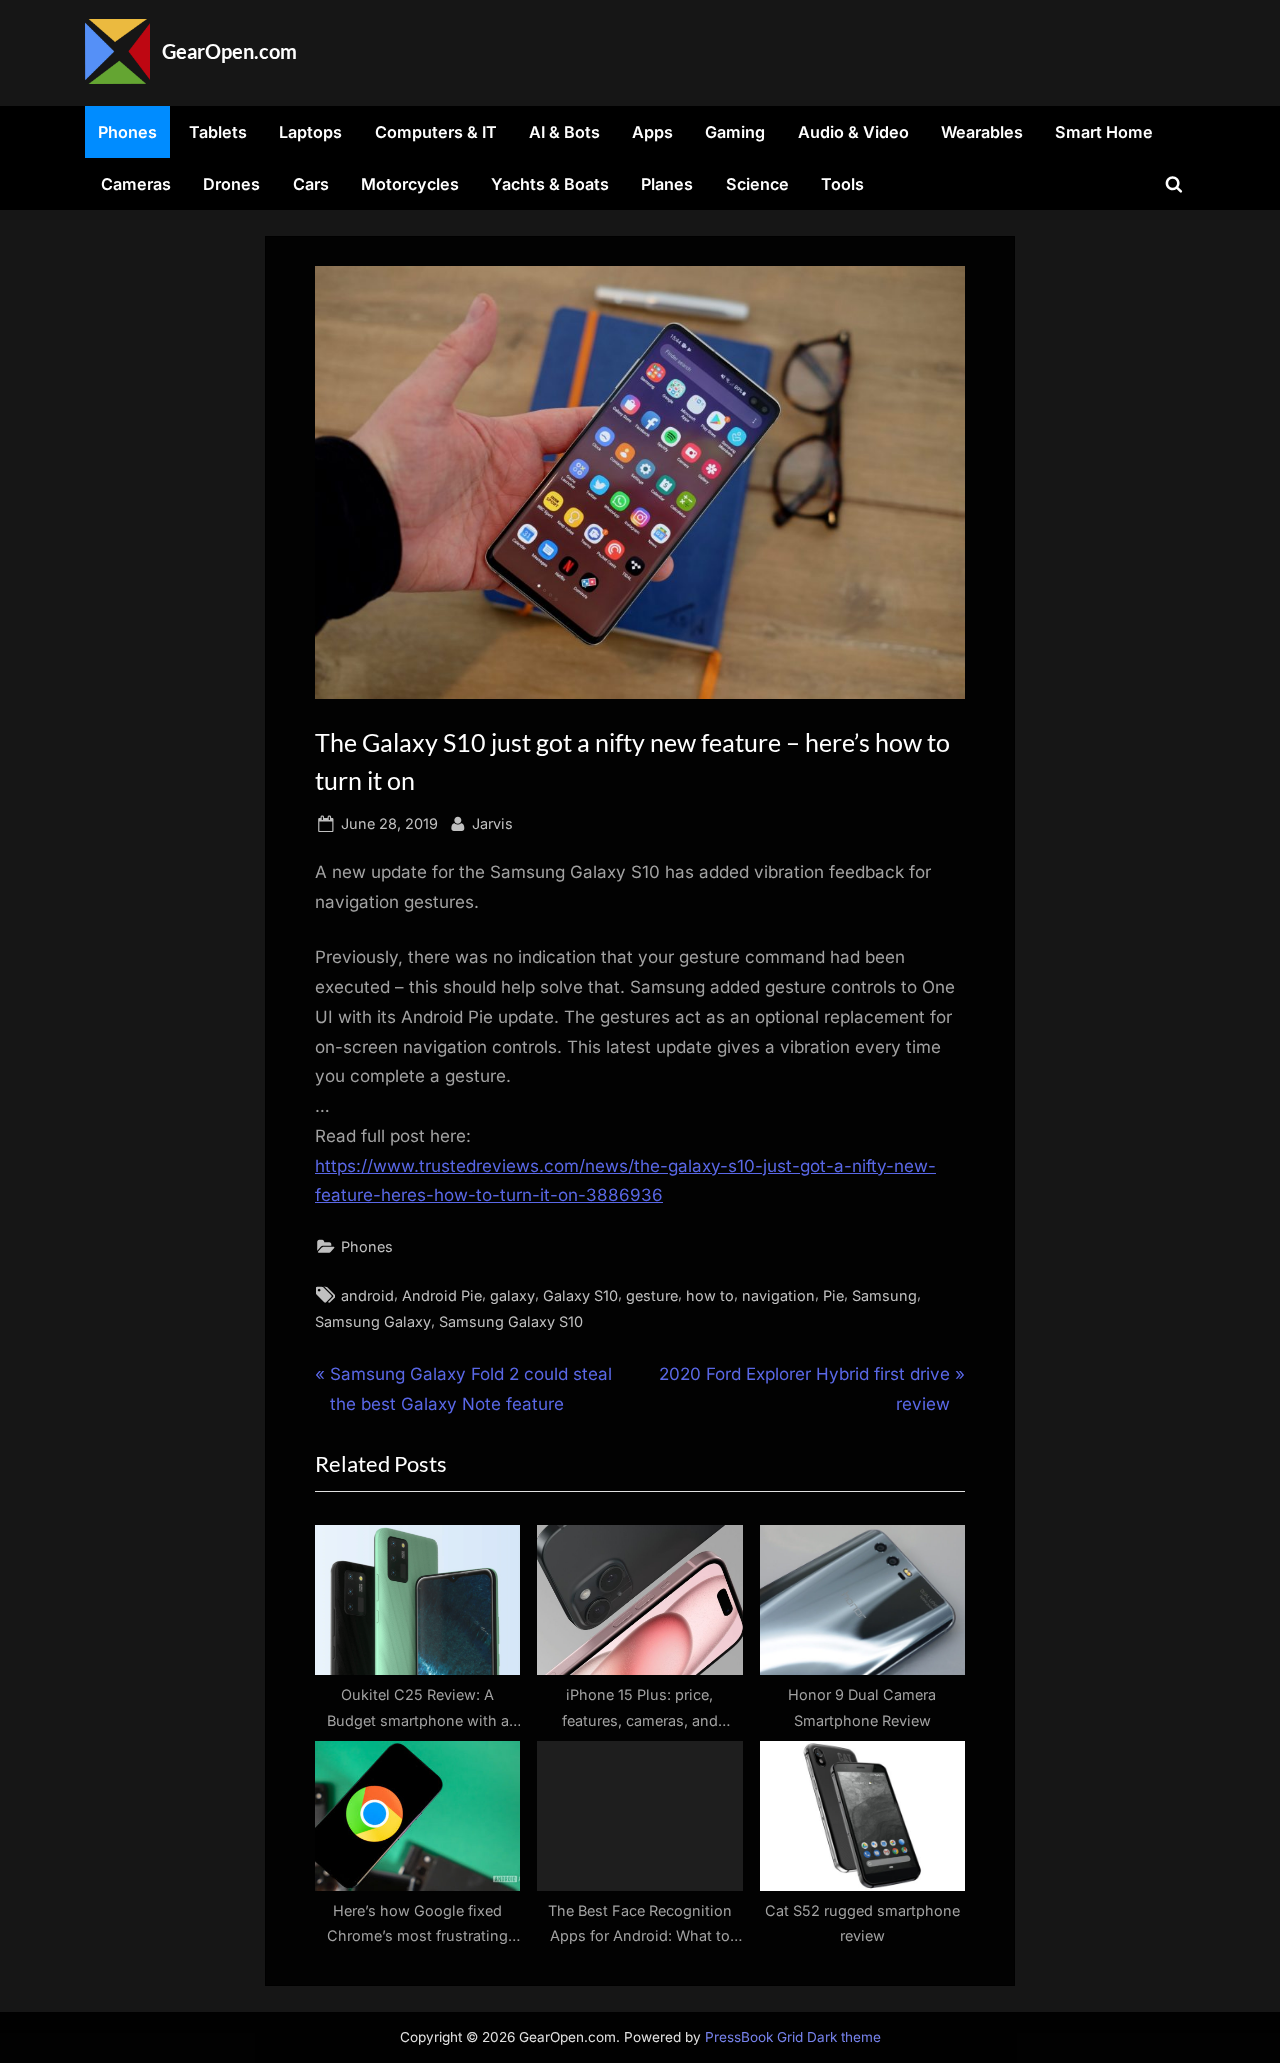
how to (710, 1295)
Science (757, 184)
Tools (842, 184)
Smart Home (1104, 132)
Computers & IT (436, 132)
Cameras (136, 184)
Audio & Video (853, 132)
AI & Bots (564, 132)
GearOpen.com (229, 51)
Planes (667, 184)
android (367, 1295)
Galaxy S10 (580, 1295)
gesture (652, 1295)
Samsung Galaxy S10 (511, 1321)
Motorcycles (410, 184)
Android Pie (442, 1295)
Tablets (218, 132)
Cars (311, 184)
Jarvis (492, 823)
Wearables (982, 132)
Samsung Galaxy (373, 1321)
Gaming (735, 132)
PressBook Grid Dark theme (793, 2037)
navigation (778, 1295)
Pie (833, 1295)
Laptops (310, 132)
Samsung (884, 1295)
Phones (127, 132)
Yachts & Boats (550, 184)
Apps (652, 132)
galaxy (512, 1295)
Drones (231, 184)
